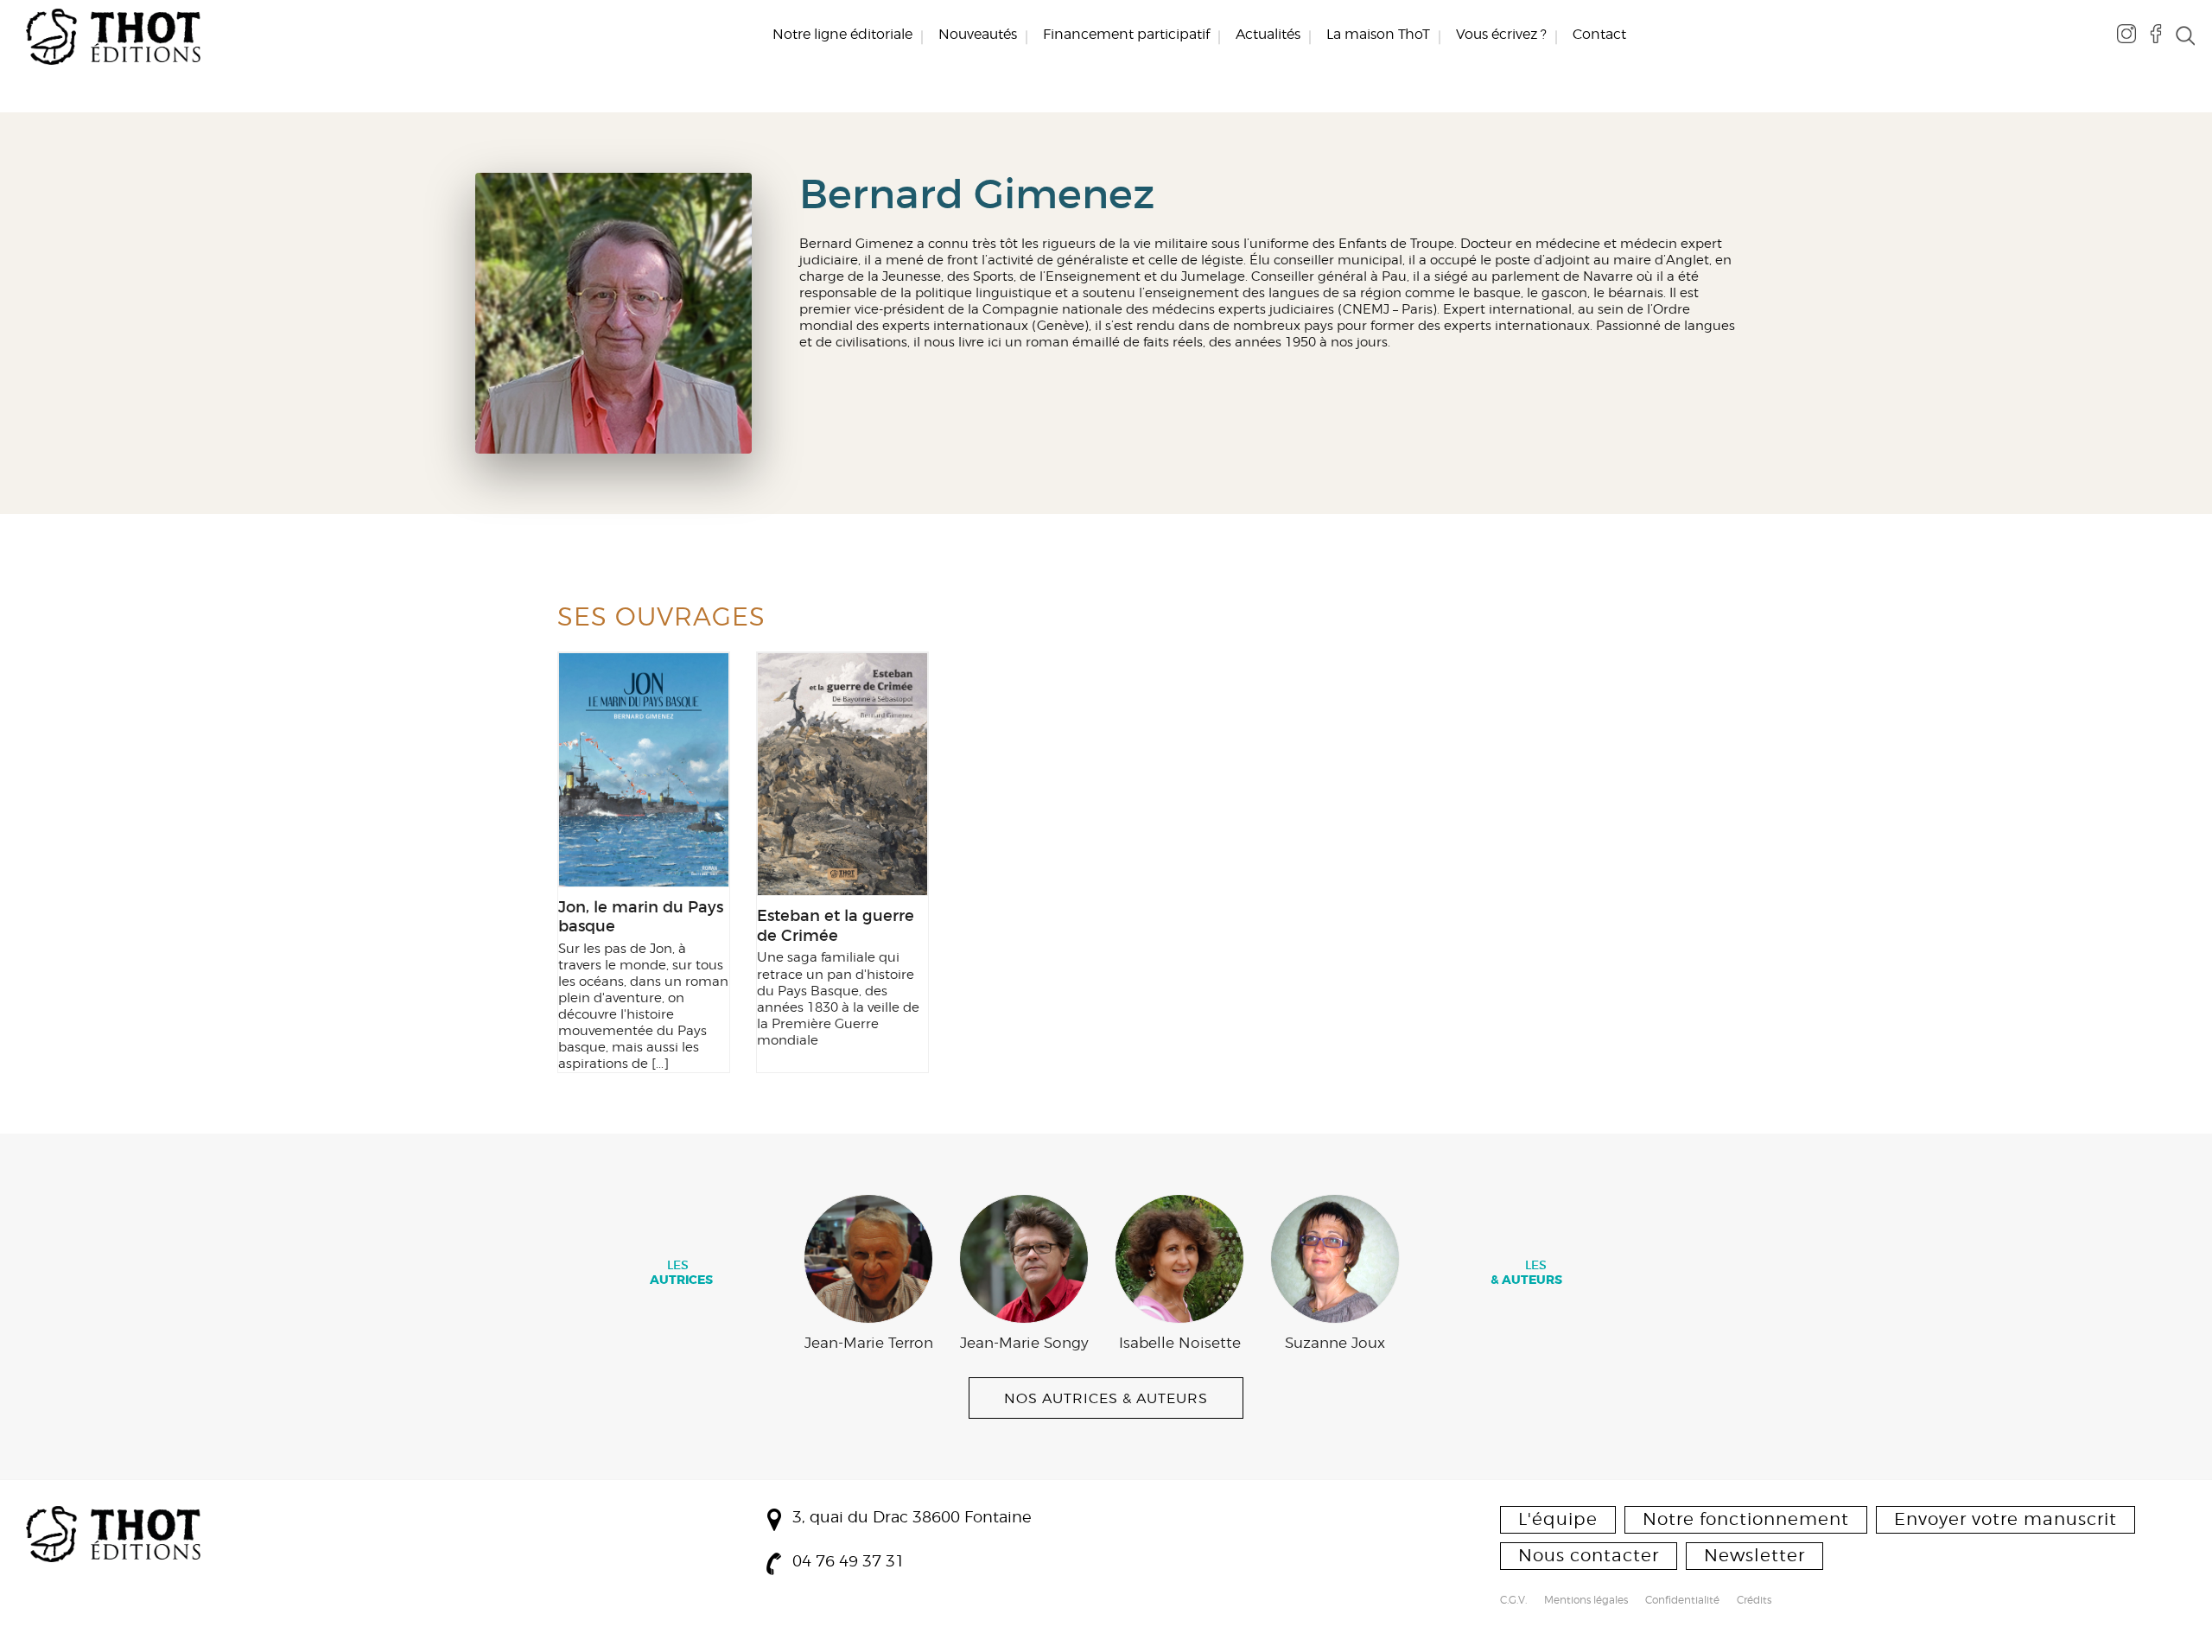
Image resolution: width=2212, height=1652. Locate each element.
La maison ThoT (1378, 35)
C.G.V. (1513, 1601)
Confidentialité (1682, 1601)
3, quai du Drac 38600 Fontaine (912, 1517)
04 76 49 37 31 (849, 1561)
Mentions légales (1586, 1601)
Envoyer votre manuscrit (2005, 1519)
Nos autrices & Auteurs (1106, 1398)
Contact (1599, 35)
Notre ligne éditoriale (842, 35)
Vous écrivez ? (1501, 35)
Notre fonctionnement (1746, 1519)
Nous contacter (1589, 1555)
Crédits (1754, 1601)
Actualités (1268, 35)
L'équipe (1558, 1519)
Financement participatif (1126, 35)
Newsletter (1754, 1555)
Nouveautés (978, 35)
